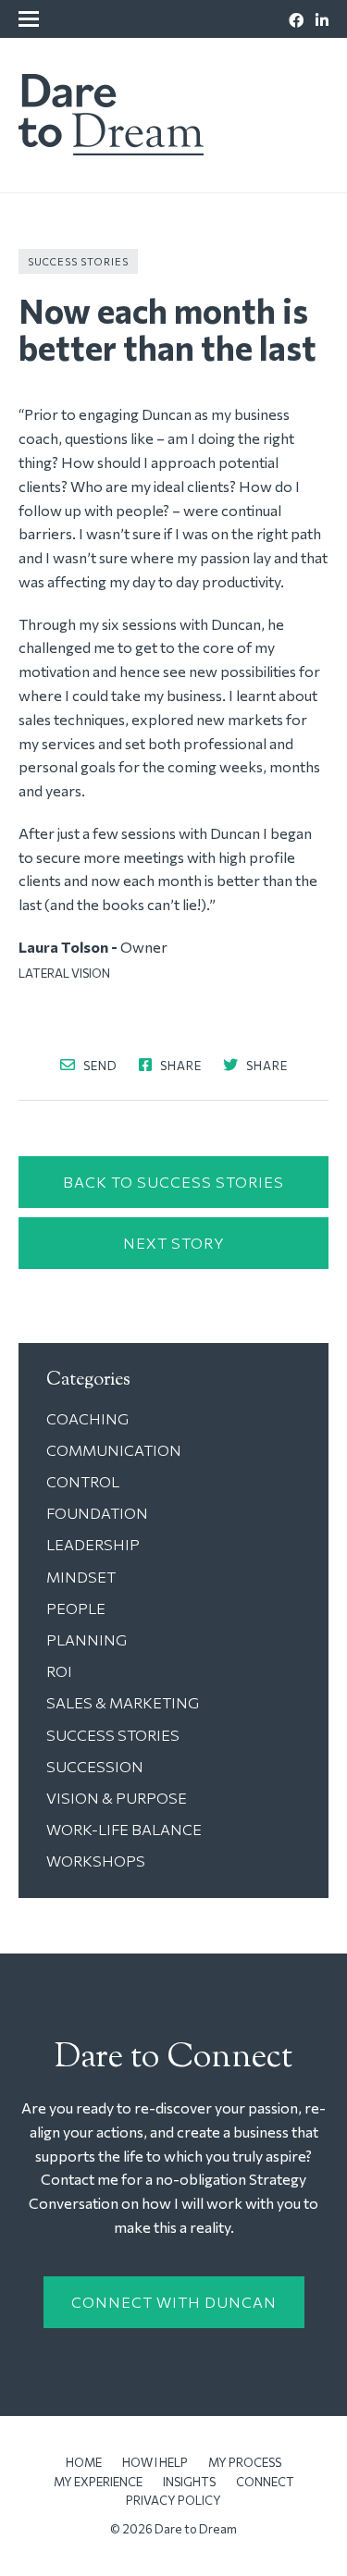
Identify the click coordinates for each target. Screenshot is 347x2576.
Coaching (87, 1418)
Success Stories (78, 261)
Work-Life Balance (124, 1829)
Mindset (81, 1577)
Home (84, 2462)
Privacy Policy (173, 2500)
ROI (59, 1671)
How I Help (155, 2462)
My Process (245, 2462)
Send (99, 1065)
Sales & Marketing (123, 1702)
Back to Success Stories (173, 1182)
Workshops (96, 1861)
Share (180, 1065)
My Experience (98, 2482)
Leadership (93, 1544)
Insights (189, 2482)
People (76, 1608)
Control (83, 1481)
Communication (114, 1450)
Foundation (97, 1513)
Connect (265, 2482)
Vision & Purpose (117, 1798)
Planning (87, 1639)
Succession (95, 1766)
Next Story (174, 1243)
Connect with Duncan (174, 2302)
